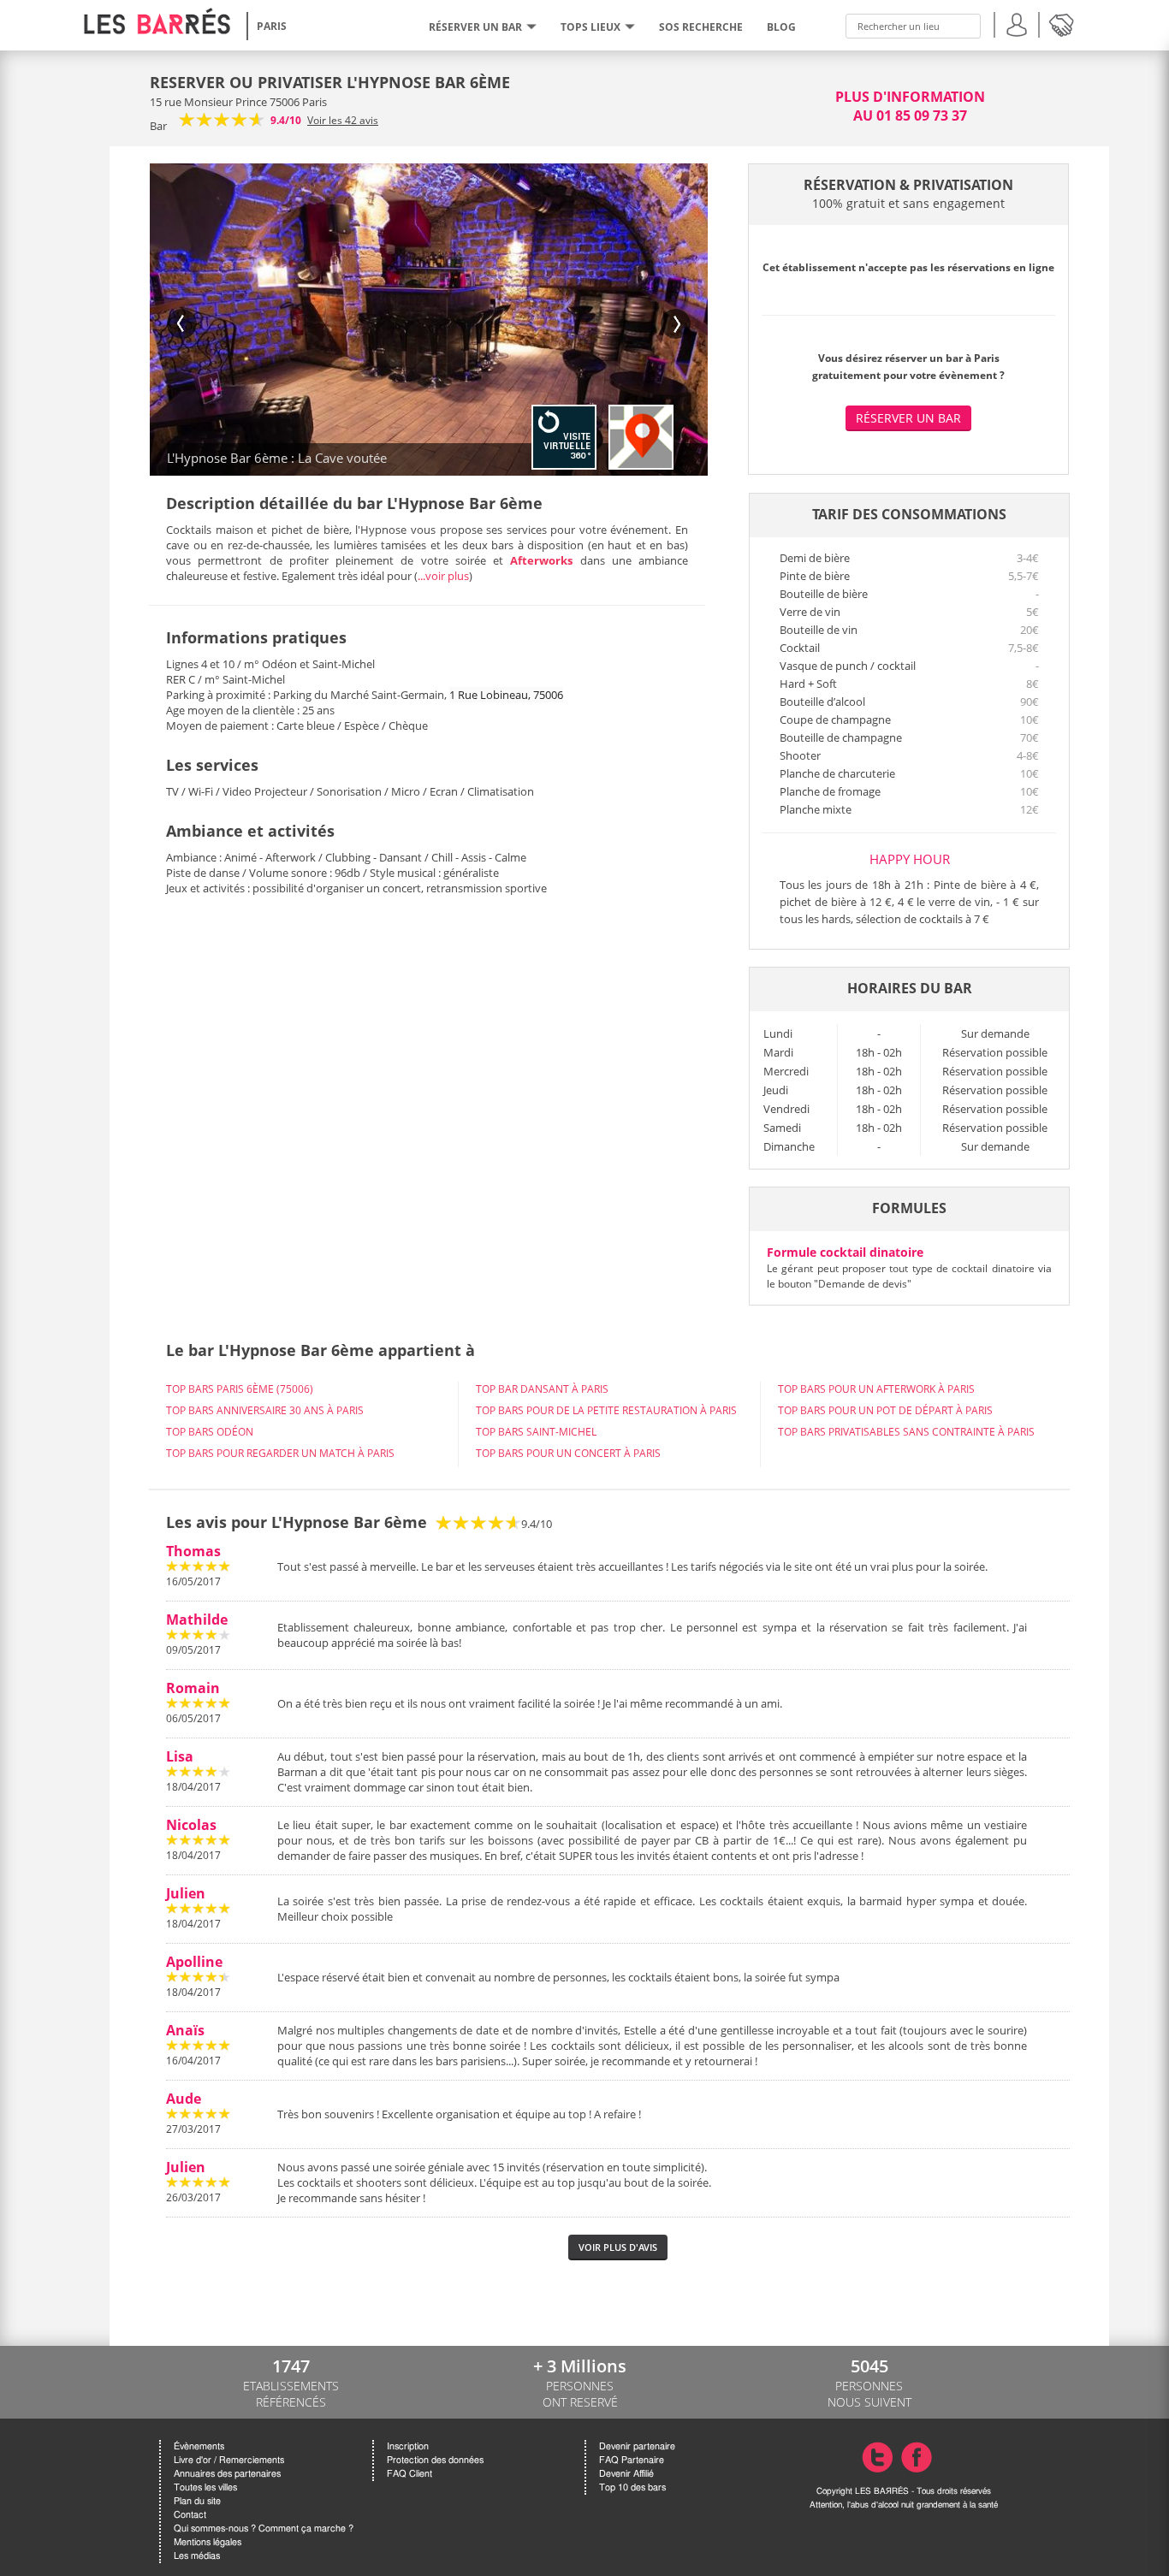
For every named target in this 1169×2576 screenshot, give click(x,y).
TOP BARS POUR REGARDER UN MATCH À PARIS (280, 1453)
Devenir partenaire (637, 2446)
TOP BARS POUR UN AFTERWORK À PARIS (876, 1389)
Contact (190, 2515)
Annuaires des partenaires (227, 2474)
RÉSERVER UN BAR (475, 27)
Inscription (408, 2446)
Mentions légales (208, 2542)
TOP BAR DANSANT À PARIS (542, 1389)
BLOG (781, 27)
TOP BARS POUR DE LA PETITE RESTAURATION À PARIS (606, 1410)
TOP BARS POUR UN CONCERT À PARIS (568, 1453)
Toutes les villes (205, 2487)
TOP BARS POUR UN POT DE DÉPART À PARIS (885, 1410)
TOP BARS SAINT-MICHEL (536, 1432)
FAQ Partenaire (632, 2460)
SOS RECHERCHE (701, 27)
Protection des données (435, 2460)
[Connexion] (1017, 23)
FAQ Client (409, 2474)
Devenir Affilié (626, 2474)
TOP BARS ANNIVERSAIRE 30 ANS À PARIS (265, 1410)
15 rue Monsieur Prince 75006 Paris (238, 102)
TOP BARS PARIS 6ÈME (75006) (240, 1389)
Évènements (199, 2446)
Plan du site (197, 2501)
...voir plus (443, 576)
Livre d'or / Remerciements (229, 2460)
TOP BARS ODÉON (210, 1432)
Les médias (197, 2556)
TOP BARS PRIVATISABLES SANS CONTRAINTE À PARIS (906, 1432)
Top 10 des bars (632, 2487)
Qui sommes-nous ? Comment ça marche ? (264, 2529)
